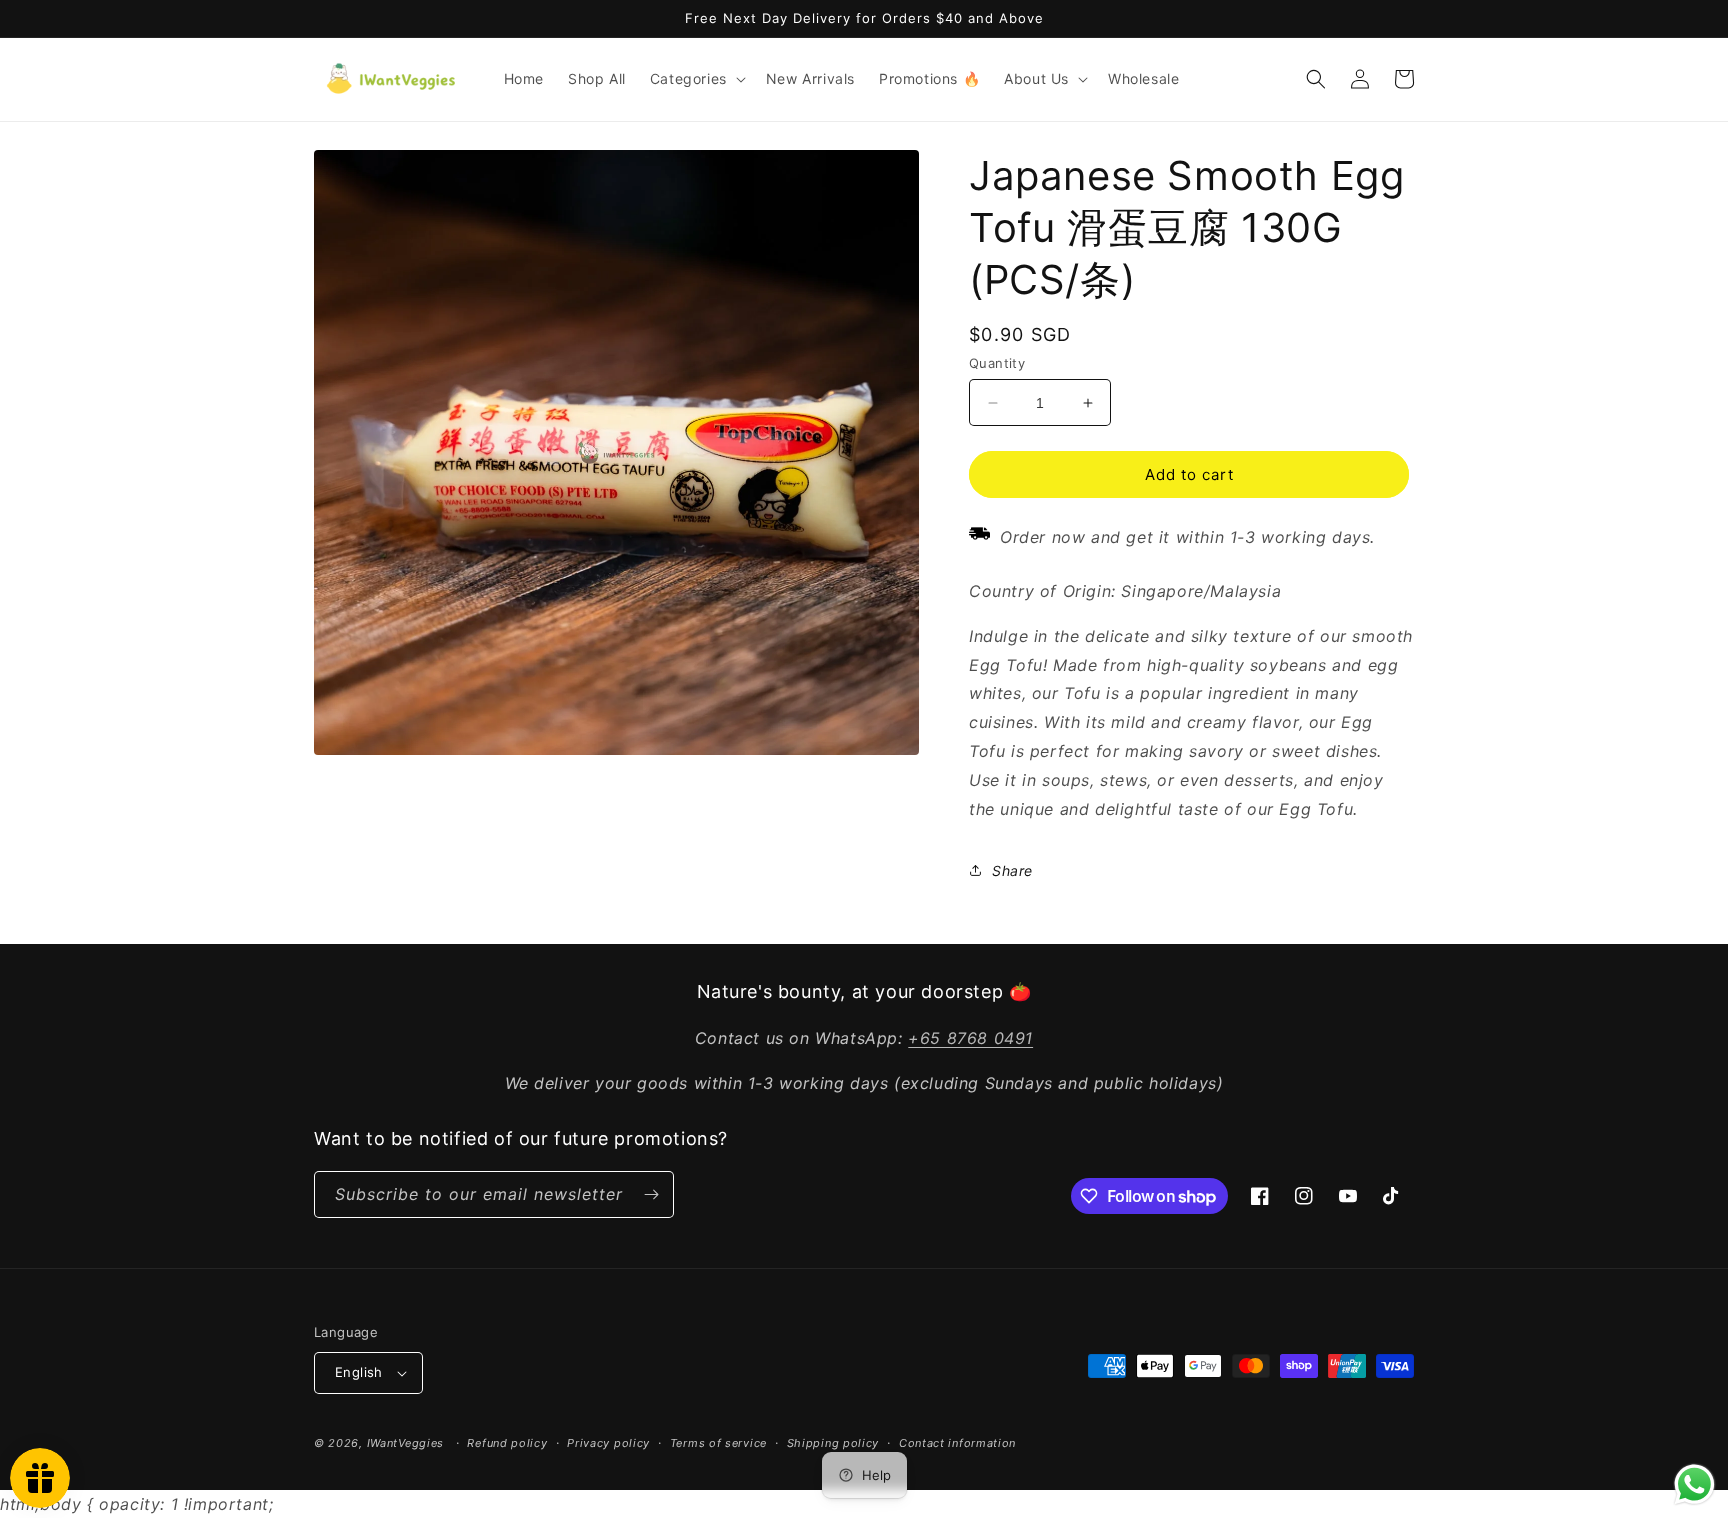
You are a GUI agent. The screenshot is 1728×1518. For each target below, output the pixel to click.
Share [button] (1012, 870)
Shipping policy (833, 1443)
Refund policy (507, 1443)
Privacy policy (608, 1443)
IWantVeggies (405, 1443)
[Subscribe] (651, 1194)
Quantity (997, 363)
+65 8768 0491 (970, 1038)
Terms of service (718, 1443)
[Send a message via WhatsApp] (1694, 1484)
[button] (696, 79)
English (359, 1372)
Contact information (957, 1443)
